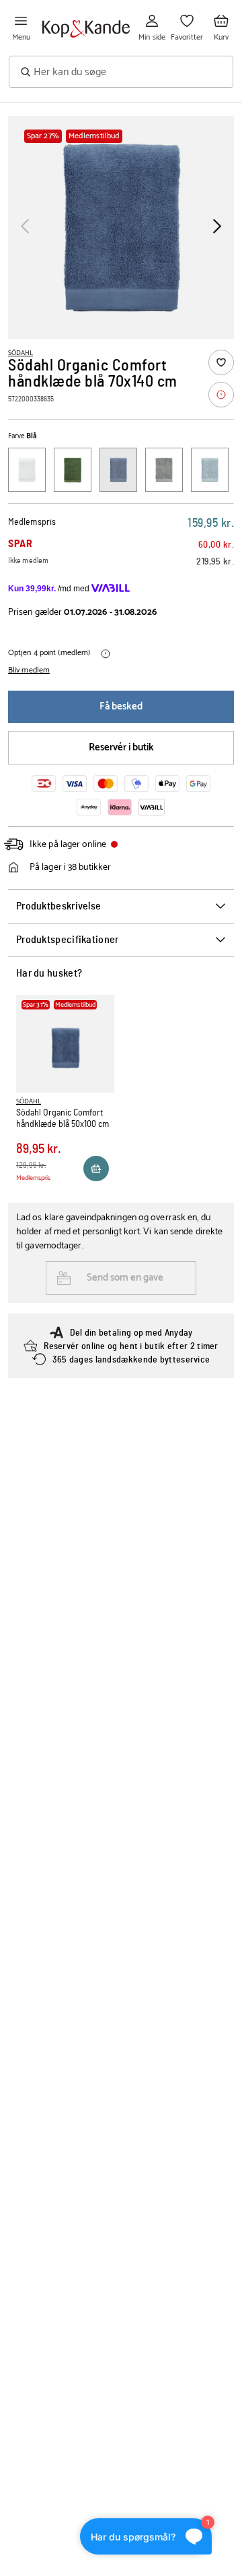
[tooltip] (221, 395)
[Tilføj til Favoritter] (221, 362)
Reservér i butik (121, 747)
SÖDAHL (21, 353)
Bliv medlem (29, 671)
